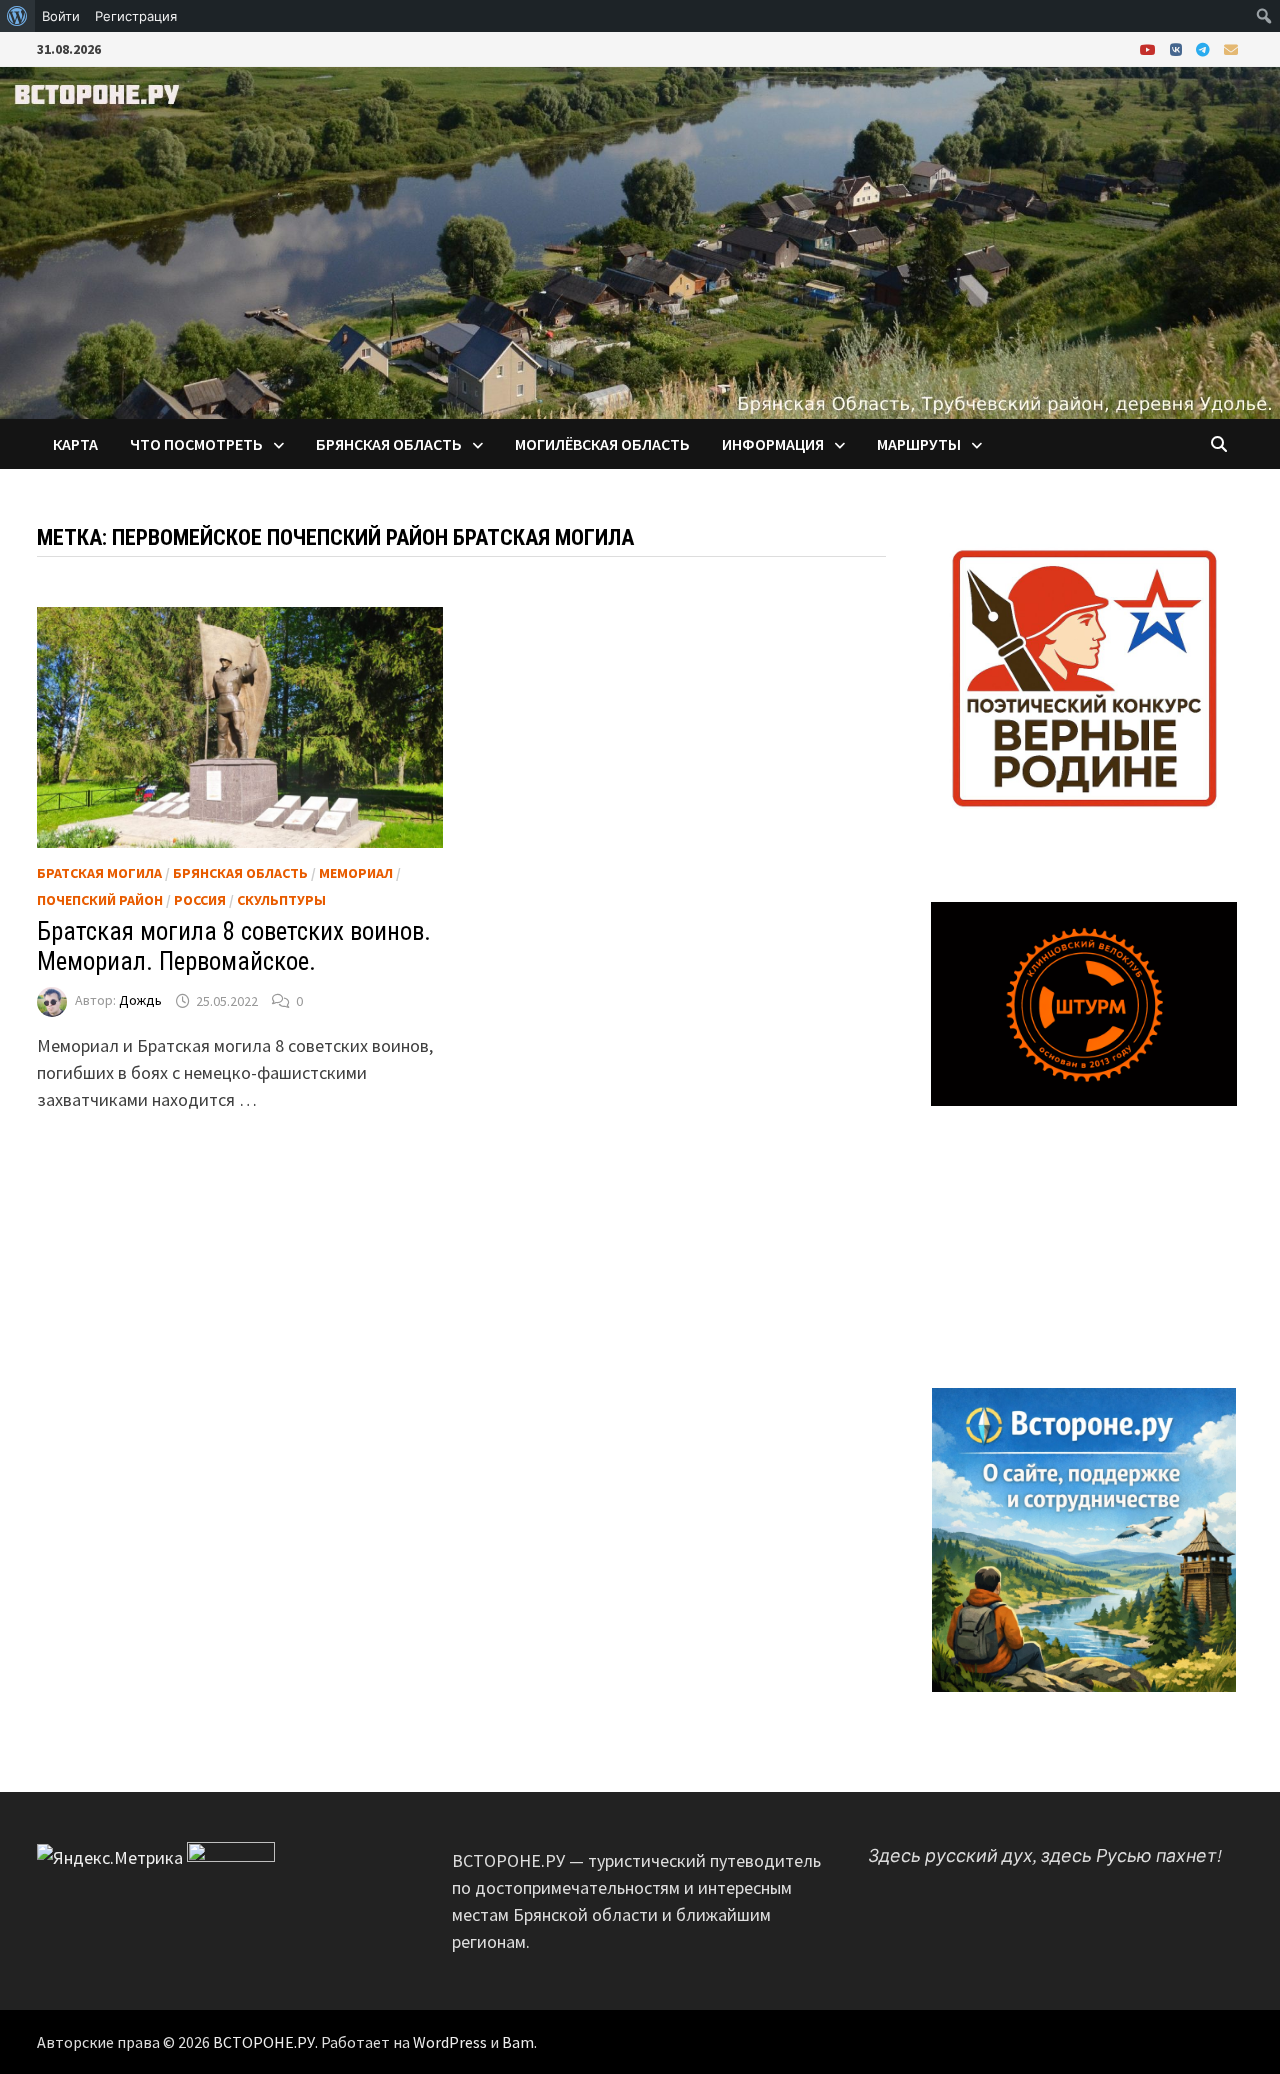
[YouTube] (1150, 48)
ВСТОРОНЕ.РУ (264, 2042)
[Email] (1231, 48)
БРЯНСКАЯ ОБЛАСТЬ (389, 444)
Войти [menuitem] (61, 16)
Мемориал (356, 873)
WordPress (450, 2042)
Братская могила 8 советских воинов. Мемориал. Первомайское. (234, 946)
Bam (518, 2042)
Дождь (140, 1001)
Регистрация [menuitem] (136, 16)
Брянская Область (240, 873)
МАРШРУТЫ (919, 444)
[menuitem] (17, 16)
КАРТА (75, 444)
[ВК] (1178, 48)
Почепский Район (100, 900)
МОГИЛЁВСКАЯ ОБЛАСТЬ (602, 444)
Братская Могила (99, 873)
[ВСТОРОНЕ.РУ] (640, 240)
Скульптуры (281, 900)
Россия (200, 900)
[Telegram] (1205, 48)
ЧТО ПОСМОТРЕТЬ (196, 444)
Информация (773, 444)
